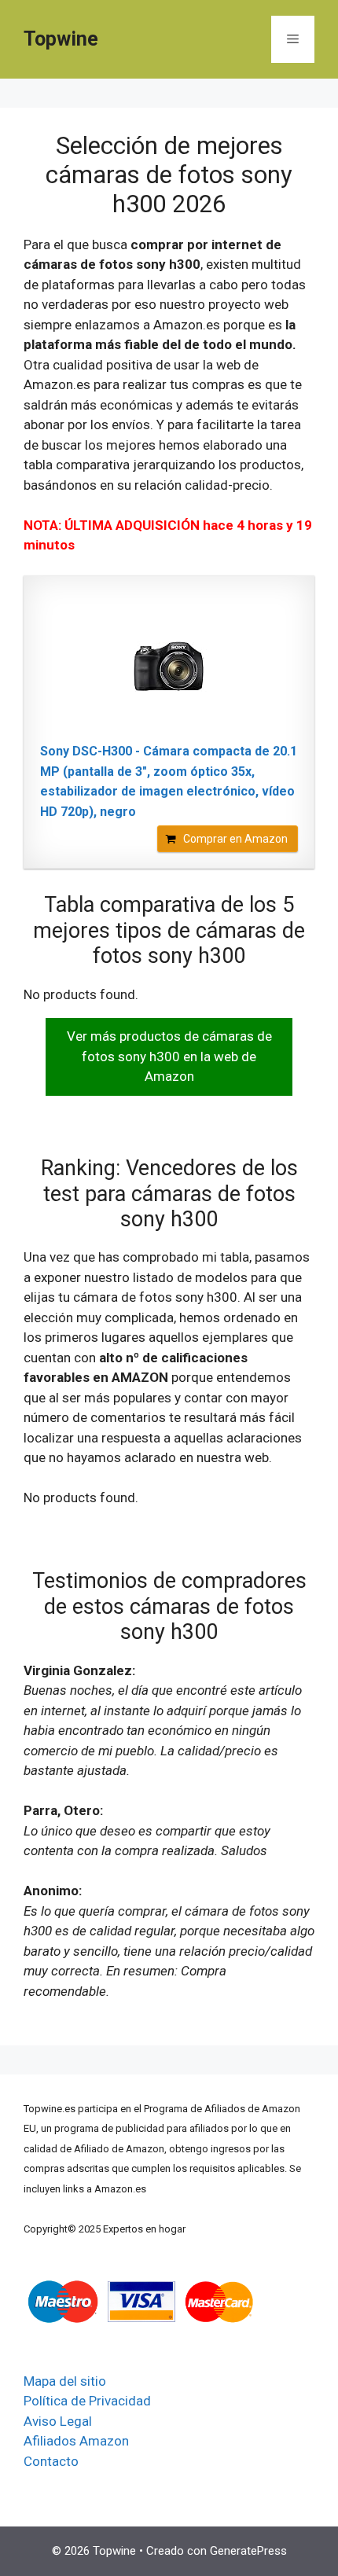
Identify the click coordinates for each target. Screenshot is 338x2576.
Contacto (51, 2461)
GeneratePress (248, 2551)
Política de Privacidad (87, 2401)
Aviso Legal (58, 2421)
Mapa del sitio (65, 2381)
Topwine (61, 39)
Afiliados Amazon (76, 2441)
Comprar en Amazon (235, 839)
